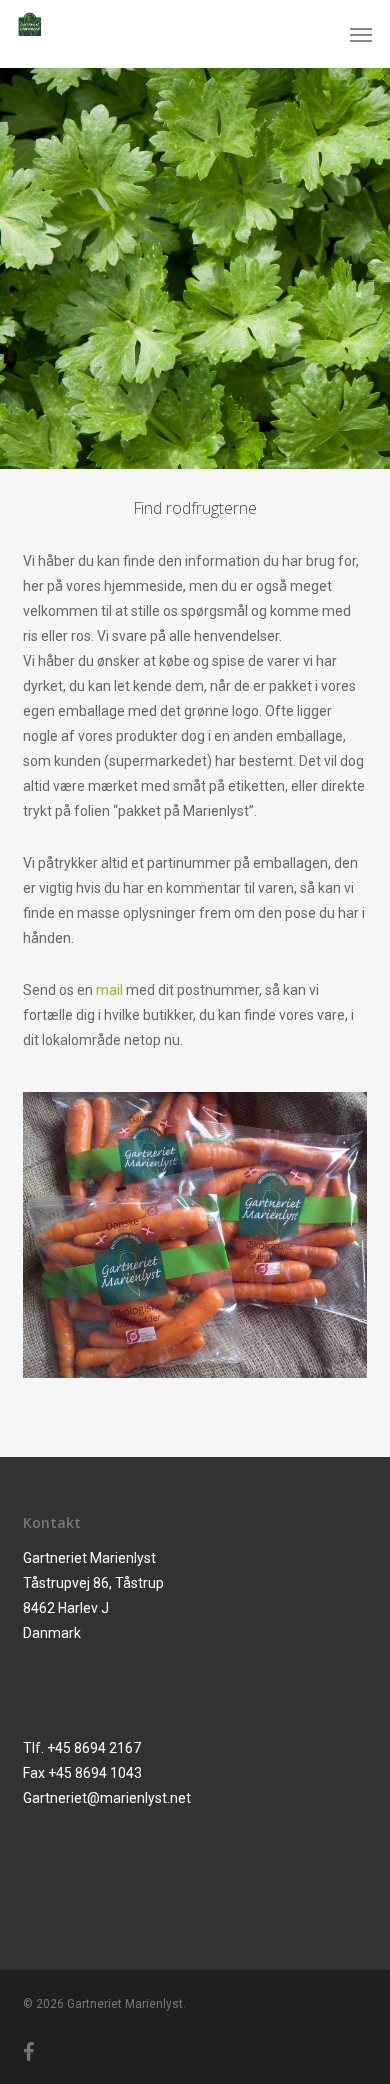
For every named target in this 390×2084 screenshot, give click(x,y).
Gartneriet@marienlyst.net (107, 1798)
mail (109, 990)
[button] (361, 34)
